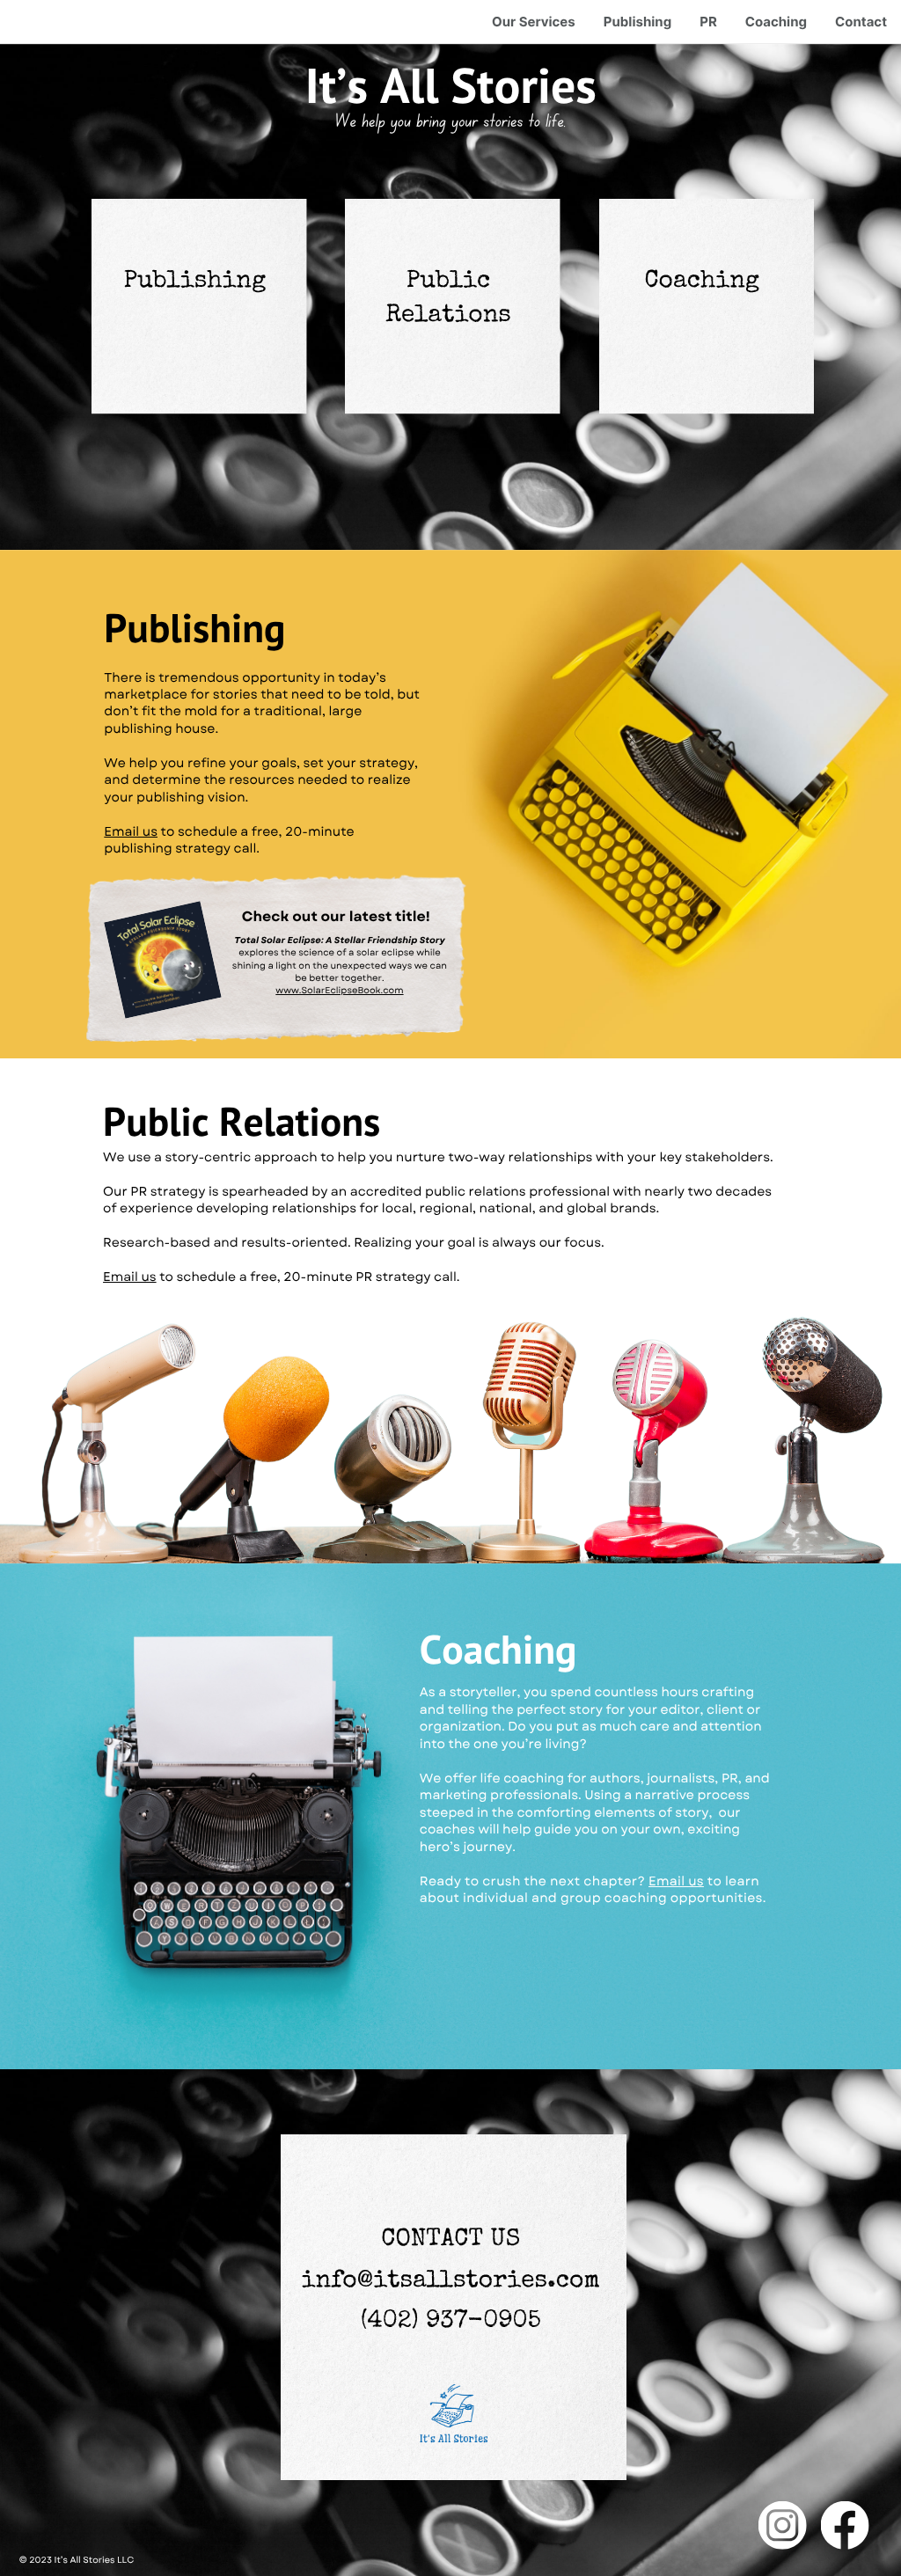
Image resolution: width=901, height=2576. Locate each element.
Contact (861, 22)
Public (448, 282)
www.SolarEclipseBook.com (339, 990)
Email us (131, 832)
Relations (448, 317)
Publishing (637, 22)
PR (708, 22)
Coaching (776, 22)
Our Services (534, 22)
